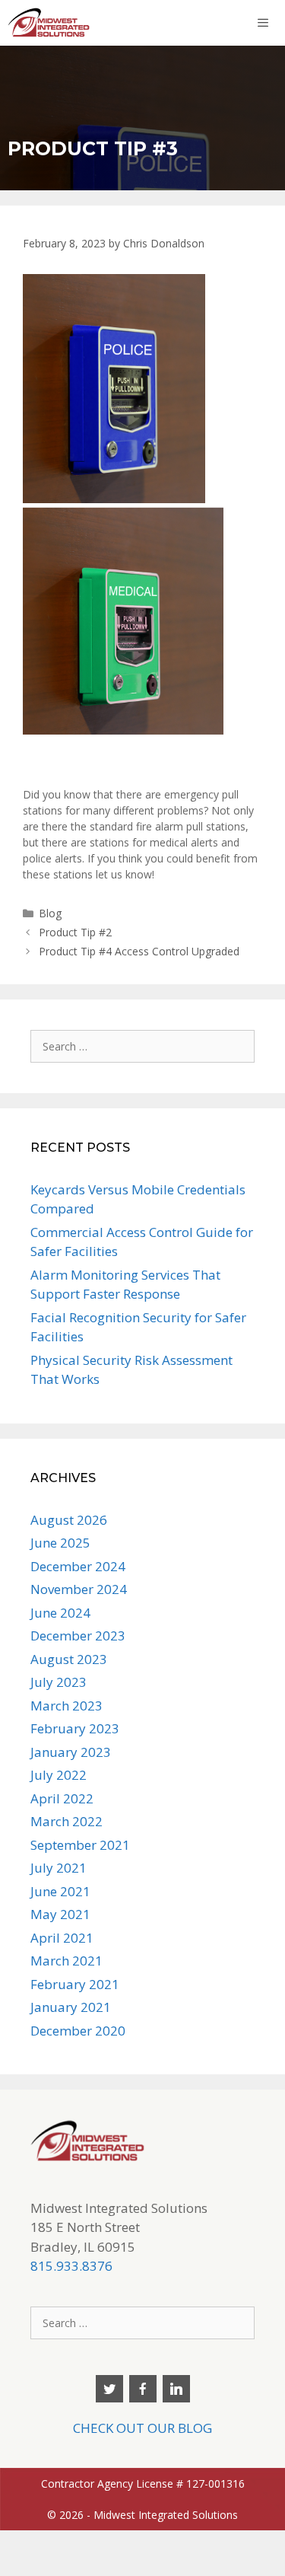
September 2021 (80, 1845)
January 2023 (71, 1752)
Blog (50, 913)
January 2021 (71, 2007)
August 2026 (69, 1520)
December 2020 (78, 2031)
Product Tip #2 (75, 932)
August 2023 (69, 1659)
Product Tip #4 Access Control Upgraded (139, 951)
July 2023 (59, 1682)
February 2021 (75, 1984)
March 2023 (66, 1706)
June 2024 (60, 1613)
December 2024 (78, 1566)
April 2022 (62, 1798)
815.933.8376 (71, 2266)
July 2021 (59, 1868)
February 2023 (75, 1728)
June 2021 (60, 1891)
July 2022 (59, 1775)
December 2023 (78, 1636)
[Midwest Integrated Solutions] (49, 23)
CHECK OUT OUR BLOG (142, 2428)
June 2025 (60, 1543)
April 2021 (62, 1938)
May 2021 (60, 1914)
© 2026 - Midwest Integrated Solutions (142, 2515)
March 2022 (66, 1821)
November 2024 (79, 1589)
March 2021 (66, 1961)
